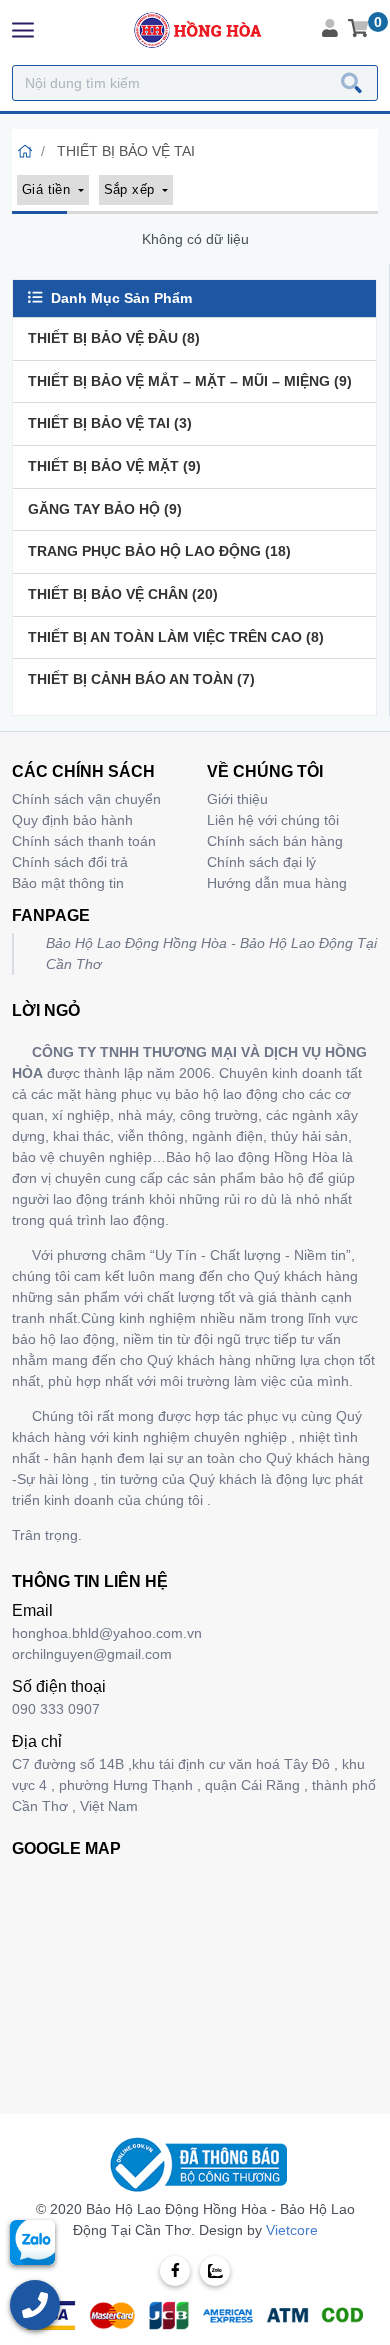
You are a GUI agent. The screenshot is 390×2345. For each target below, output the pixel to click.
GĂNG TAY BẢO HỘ (105, 509)
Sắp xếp (131, 189)
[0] (358, 30)
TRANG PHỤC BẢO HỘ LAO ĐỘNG (159, 551)
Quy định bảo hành (72, 820)
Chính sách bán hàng (275, 841)
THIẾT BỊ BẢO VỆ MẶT (114, 466)
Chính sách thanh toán (84, 841)
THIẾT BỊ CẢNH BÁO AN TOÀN (141, 679)
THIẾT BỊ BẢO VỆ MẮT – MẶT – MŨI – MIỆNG (190, 381)
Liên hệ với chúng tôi (273, 820)
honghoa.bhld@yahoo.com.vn (107, 1633)
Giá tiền (48, 189)
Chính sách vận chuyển (86, 799)
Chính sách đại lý (261, 862)
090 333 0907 (56, 1709)
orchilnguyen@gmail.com (92, 1654)
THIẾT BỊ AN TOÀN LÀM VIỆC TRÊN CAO (176, 637)
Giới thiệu (237, 799)
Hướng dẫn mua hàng (277, 883)
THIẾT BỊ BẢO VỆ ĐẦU (114, 338)
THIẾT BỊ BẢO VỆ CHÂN (123, 594)
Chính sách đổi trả (70, 862)
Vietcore (292, 2230)
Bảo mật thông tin (68, 883)
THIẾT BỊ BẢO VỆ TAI (110, 423)
